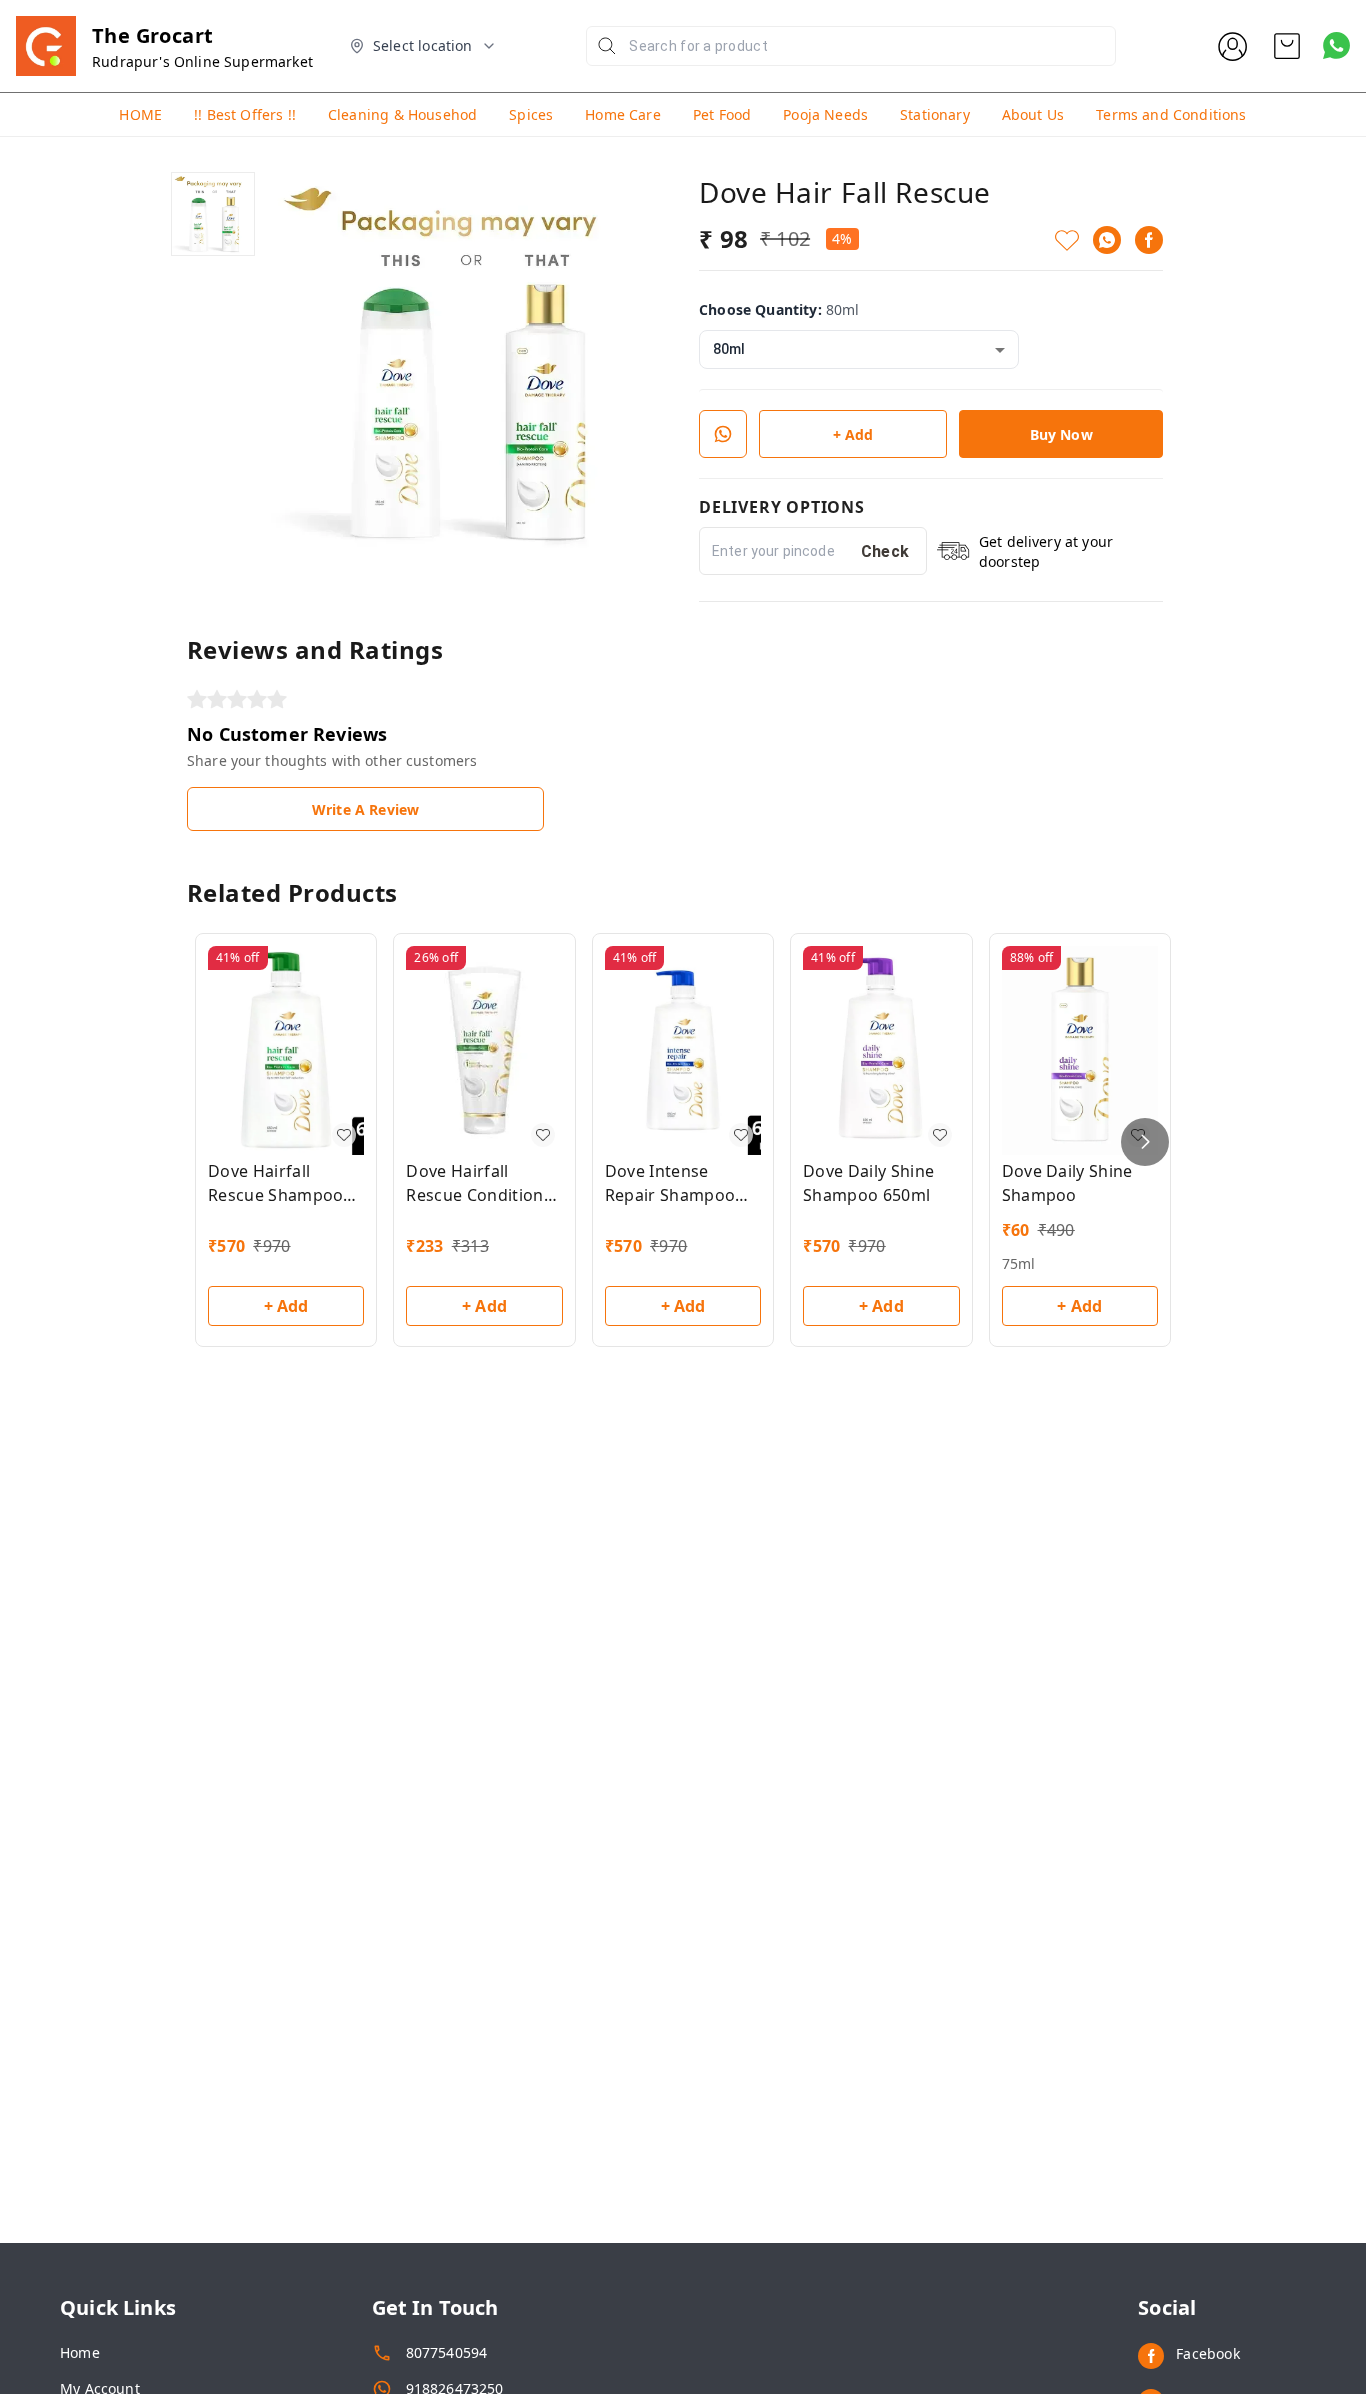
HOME (140, 114)
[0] (1287, 46)
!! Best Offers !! (245, 114)
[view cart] (1287, 46)
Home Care (623, 114)
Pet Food (722, 114)
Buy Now (1061, 434)
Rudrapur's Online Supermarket (202, 61)
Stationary (935, 114)
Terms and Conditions (1171, 114)
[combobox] (859, 349)
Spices (531, 114)
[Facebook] (1149, 240)
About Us (1033, 114)
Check (885, 551)
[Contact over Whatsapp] (1336, 45)
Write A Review (365, 809)
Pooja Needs (825, 114)
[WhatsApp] (1107, 240)
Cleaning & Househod (402, 114)
